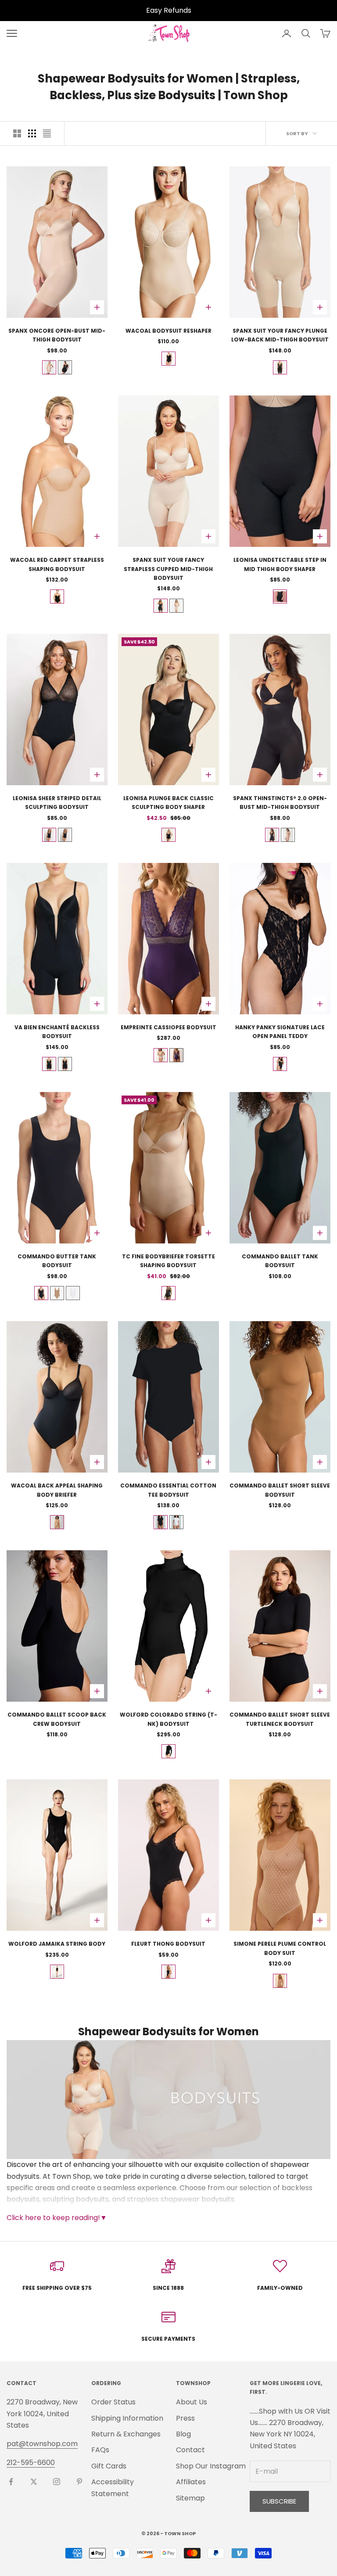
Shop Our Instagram (211, 2466)
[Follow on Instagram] (57, 2482)
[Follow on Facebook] (11, 2482)
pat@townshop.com (42, 2444)
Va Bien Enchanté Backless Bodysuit (57, 1032)
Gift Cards (109, 2466)
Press (185, 2418)
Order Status (113, 2402)
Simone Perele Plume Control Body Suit (280, 1948)
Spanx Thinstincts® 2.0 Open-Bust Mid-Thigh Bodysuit (280, 803)
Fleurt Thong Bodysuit (168, 1944)
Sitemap (190, 2498)
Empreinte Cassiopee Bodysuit (168, 1027)
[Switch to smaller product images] (32, 133)
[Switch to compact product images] (47, 133)
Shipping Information (127, 2418)
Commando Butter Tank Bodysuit (57, 1261)
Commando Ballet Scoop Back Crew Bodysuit (57, 1719)
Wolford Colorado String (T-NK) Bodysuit (168, 1719)
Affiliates (191, 2482)
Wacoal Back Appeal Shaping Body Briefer (57, 1490)
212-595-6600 (31, 2463)
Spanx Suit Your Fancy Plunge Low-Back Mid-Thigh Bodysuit (280, 335)
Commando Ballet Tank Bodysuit (280, 1261)
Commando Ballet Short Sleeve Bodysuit (280, 1490)
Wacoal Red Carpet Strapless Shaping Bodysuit (57, 564)
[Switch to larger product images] (17, 133)
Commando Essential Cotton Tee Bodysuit (168, 1490)
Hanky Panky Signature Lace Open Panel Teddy (280, 1032)
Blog (183, 2434)
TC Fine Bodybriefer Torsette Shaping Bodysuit (168, 1261)
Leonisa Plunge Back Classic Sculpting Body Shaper (168, 803)
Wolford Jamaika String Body (57, 1944)
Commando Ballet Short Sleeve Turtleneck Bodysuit (280, 1719)
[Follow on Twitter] (34, 2482)
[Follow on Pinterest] (79, 2482)
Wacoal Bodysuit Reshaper (168, 331)
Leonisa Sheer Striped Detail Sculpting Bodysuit (57, 803)
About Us (192, 2402)
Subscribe (279, 2501)
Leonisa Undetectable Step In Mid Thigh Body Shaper (280, 564)
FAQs (100, 2450)
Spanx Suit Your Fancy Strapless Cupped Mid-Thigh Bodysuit (168, 569)
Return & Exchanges (126, 2434)
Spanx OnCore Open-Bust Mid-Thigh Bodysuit (57, 335)
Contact (190, 2450)
